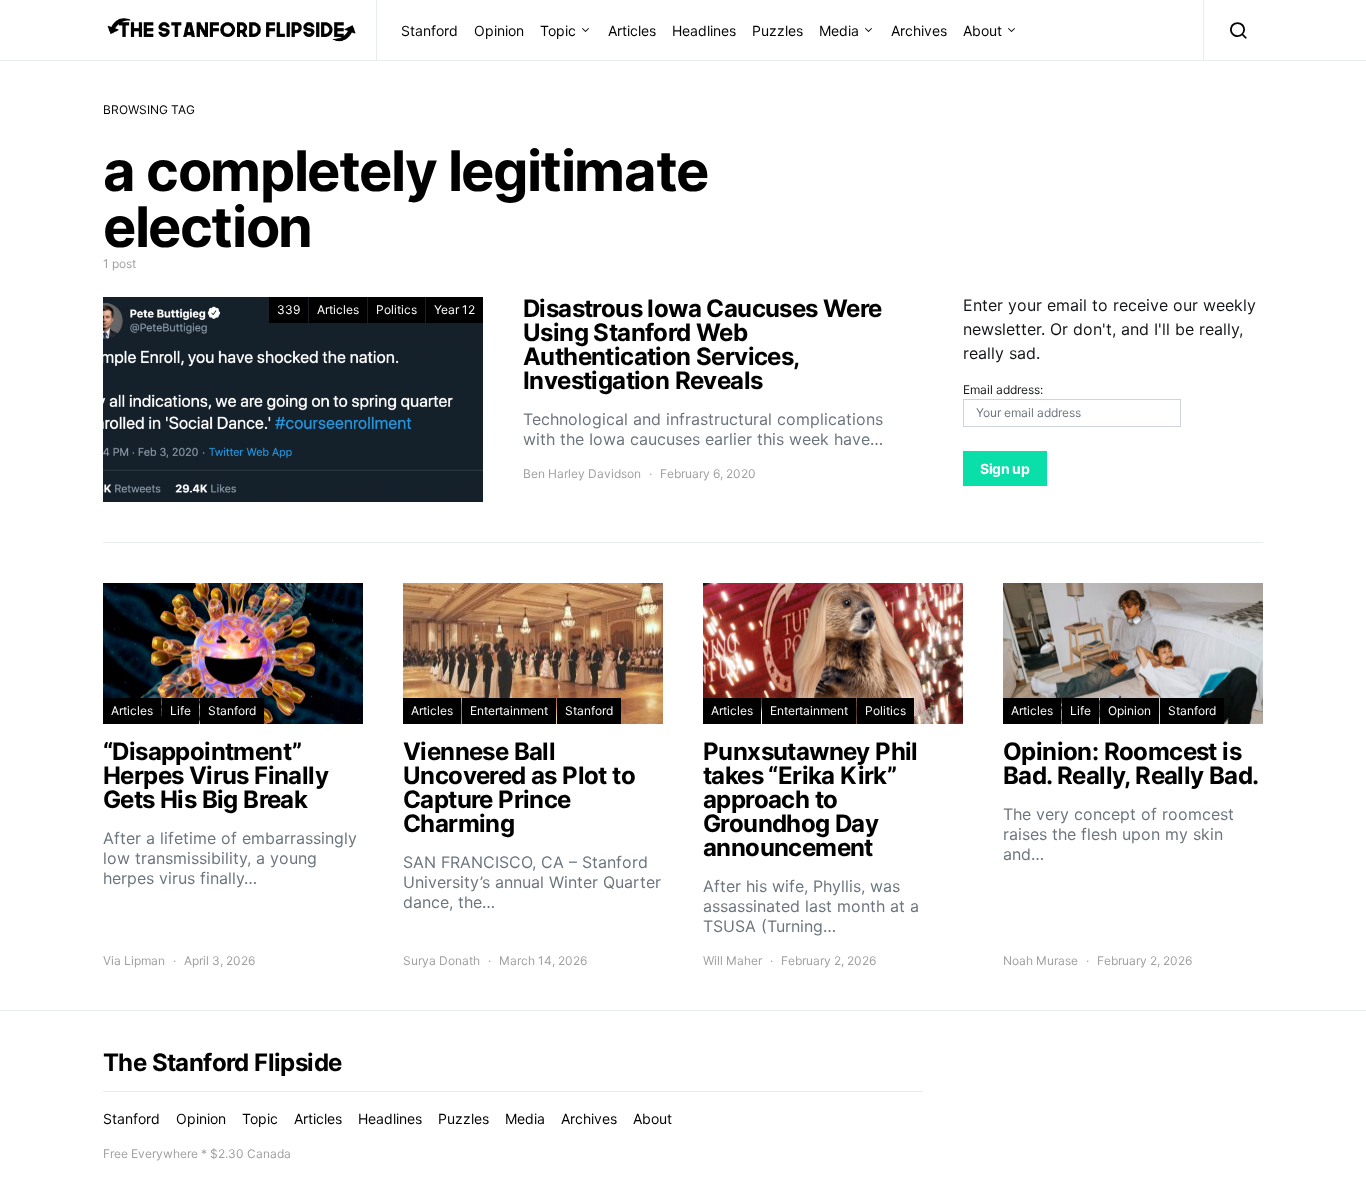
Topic (558, 30)
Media (839, 30)
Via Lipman (134, 960)
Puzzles (777, 30)
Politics (396, 309)
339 (288, 309)
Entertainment (509, 710)
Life (180, 710)
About (982, 30)
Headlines (704, 30)
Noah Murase (1040, 960)
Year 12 (454, 309)
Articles (632, 30)
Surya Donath (441, 960)
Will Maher (732, 960)
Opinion (499, 30)
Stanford (429, 30)
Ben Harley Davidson (582, 473)
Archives (919, 30)
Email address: (1003, 389)
